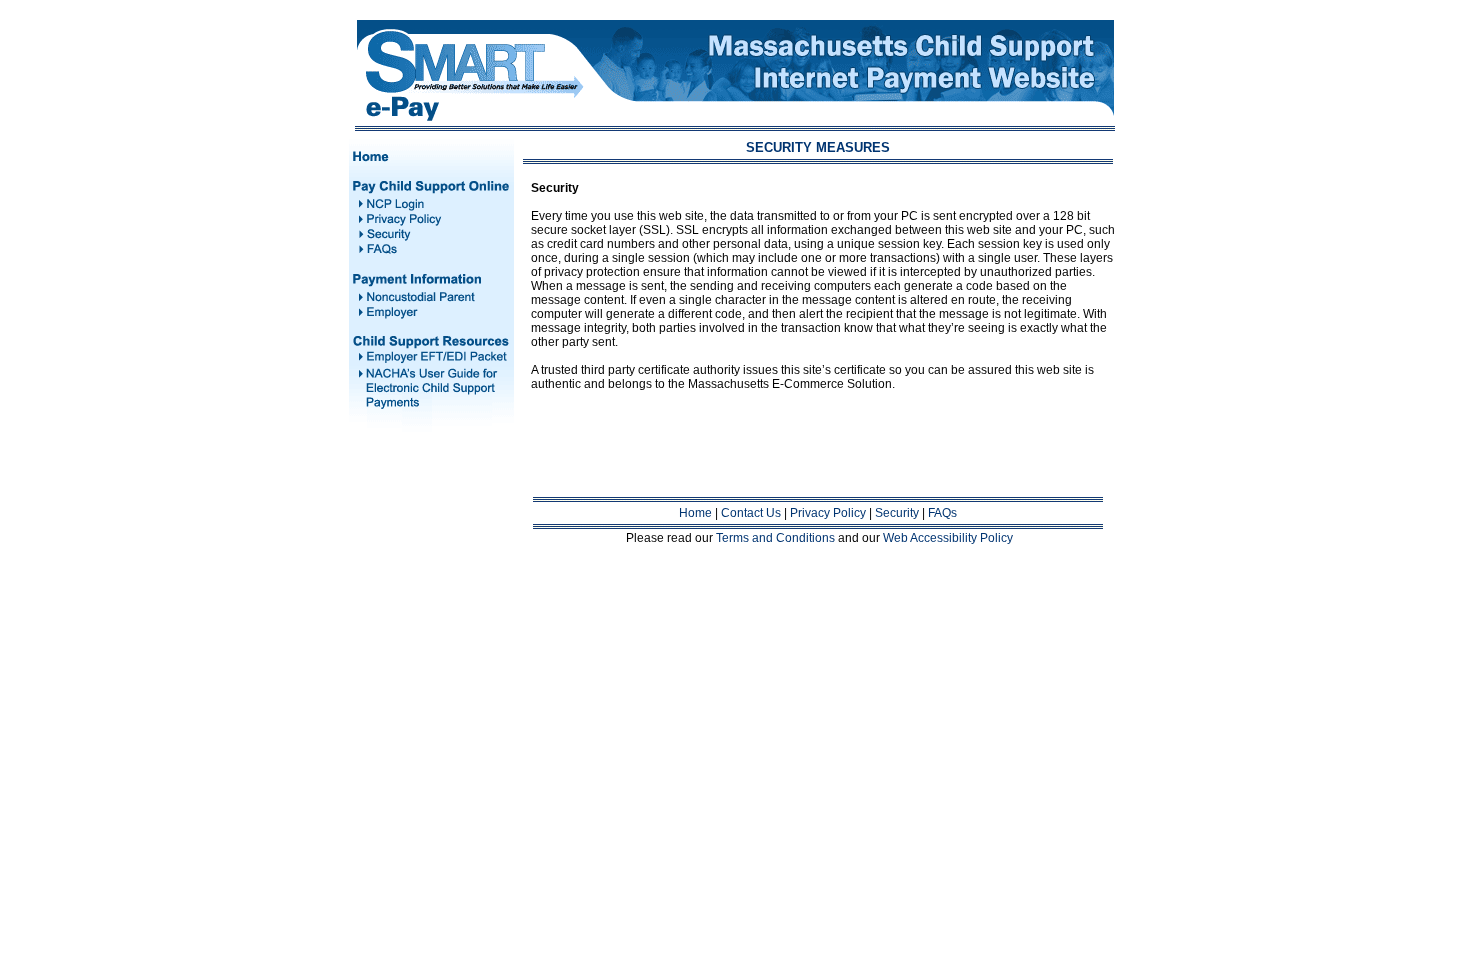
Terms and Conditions (775, 538)
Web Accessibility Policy (948, 538)
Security (897, 513)
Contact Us (751, 513)
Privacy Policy (828, 513)
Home (695, 513)
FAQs (942, 513)
